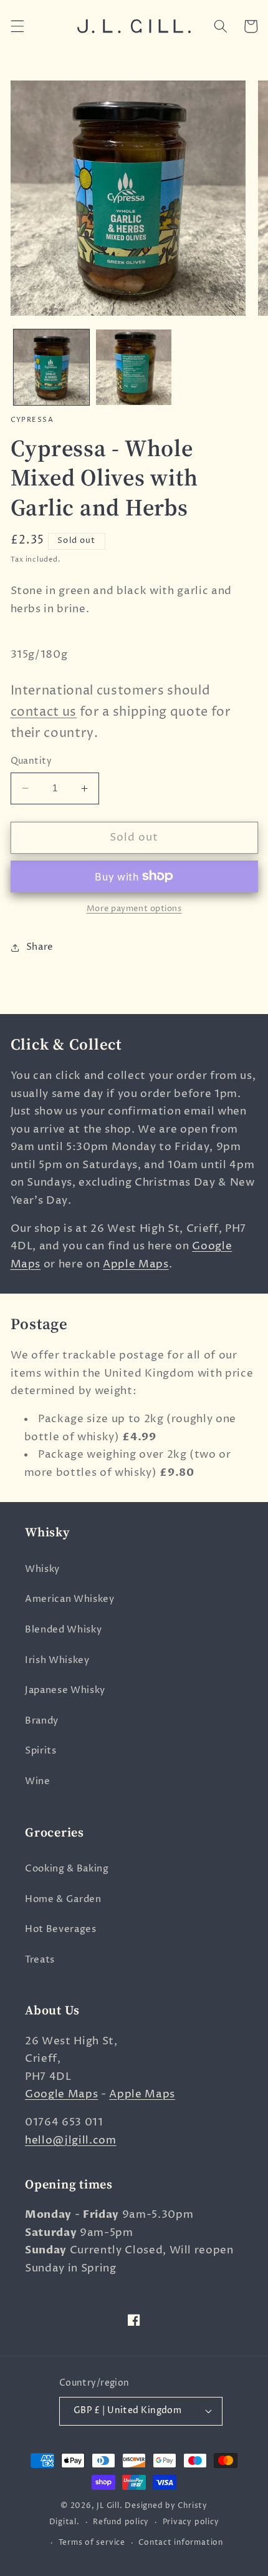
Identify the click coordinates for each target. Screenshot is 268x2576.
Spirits (41, 1751)
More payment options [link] (134, 909)
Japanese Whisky (65, 1690)
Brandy (42, 1721)
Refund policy (121, 2522)
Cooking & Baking (67, 1869)
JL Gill (108, 2506)
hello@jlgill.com (71, 2140)
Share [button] (40, 947)
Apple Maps (136, 1264)
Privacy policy (191, 2522)
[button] (17, 26)
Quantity (31, 761)
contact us (44, 712)
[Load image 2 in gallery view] (134, 367)
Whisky (42, 1569)
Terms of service (92, 2543)
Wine (38, 1781)
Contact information (181, 2543)
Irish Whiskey (57, 1660)
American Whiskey (70, 1599)
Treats (40, 1960)
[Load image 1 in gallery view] (51, 367)
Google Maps (61, 2094)
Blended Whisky (63, 1630)
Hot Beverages (61, 1929)
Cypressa (32, 420)
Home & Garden (63, 1899)
